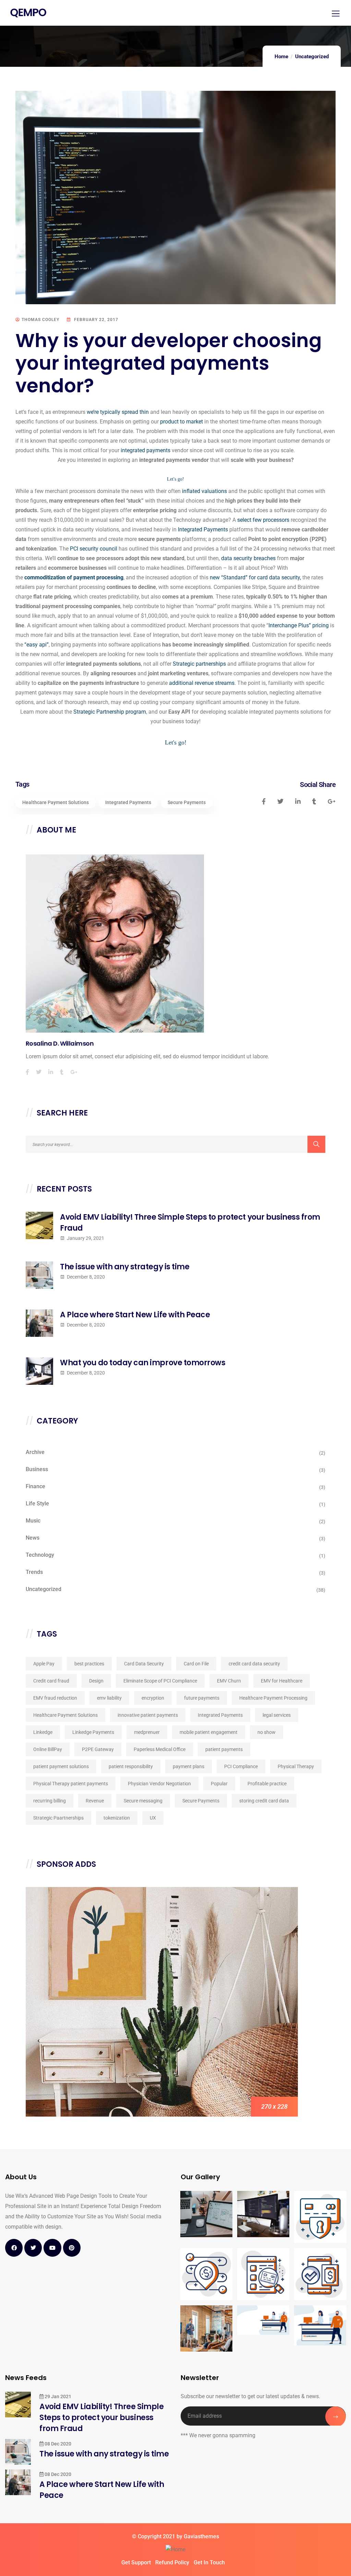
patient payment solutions (61, 1766)
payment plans (189, 1766)
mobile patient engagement (209, 1732)
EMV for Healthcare (282, 1681)
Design (96, 1681)
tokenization (117, 1818)
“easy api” (37, 645)
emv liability (109, 1698)
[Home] (175, 2550)
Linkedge (43, 1732)
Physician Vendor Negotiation (159, 1784)
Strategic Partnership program (110, 712)
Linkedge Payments (93, 1732)
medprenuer (147, 1732)
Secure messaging (143, 1801)
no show (267, 1732)
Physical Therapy (296, 1766)
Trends (34, 1572)
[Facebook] (14, 2248)
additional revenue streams (202, 683)
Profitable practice (267, 1784)
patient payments (224, 1749)
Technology (40, 1555)
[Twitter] (33, 2248)
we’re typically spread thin (118, 412)
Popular (219, 1784)
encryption (153, 1698)
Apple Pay (44, 1664)
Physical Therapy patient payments (71, 1784)
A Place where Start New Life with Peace (135, 1315)
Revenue (95, 1801)
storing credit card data (264, 1801)
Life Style (37, 1503)
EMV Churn (229, 1681)
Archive (35, 1452)
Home (281, 57)
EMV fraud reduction (55, 1698)
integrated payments (146, 450)
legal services (277, 1715)
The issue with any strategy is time (125, 1267)
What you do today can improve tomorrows (143, 1363)
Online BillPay (48, 1749)
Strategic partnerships (199, 664)
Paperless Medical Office (160, 1749)
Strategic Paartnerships (58, 1818)
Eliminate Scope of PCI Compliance (160, 1681)
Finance (35, 1486)
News (33, 1538)
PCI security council (94, 549)
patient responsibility (131, 1766)
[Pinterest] (72, 2248)
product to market (181, 422)
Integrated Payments (203, 529)
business (37, 1469)
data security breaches (248, 558)
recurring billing (50, 1801)
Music (33, 1521)
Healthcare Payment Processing (273, 1698)
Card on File (196, 1664)
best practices (89, 1664)
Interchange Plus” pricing (299, 625)
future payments (202, 1698)
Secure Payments (187, 802)
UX (153, 1818)
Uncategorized (312, 57)
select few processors (263, 520)
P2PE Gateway (98, 1749)
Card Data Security (144, 1664)
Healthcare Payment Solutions (56, 802)
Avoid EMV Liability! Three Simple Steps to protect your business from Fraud (190, 1223)
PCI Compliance (241, 1766)
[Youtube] (52, 2248)
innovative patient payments (148, 1715)
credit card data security (254, 1664)
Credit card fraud (51, 1681)
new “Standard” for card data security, (255, 577)
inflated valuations (204, 491)
